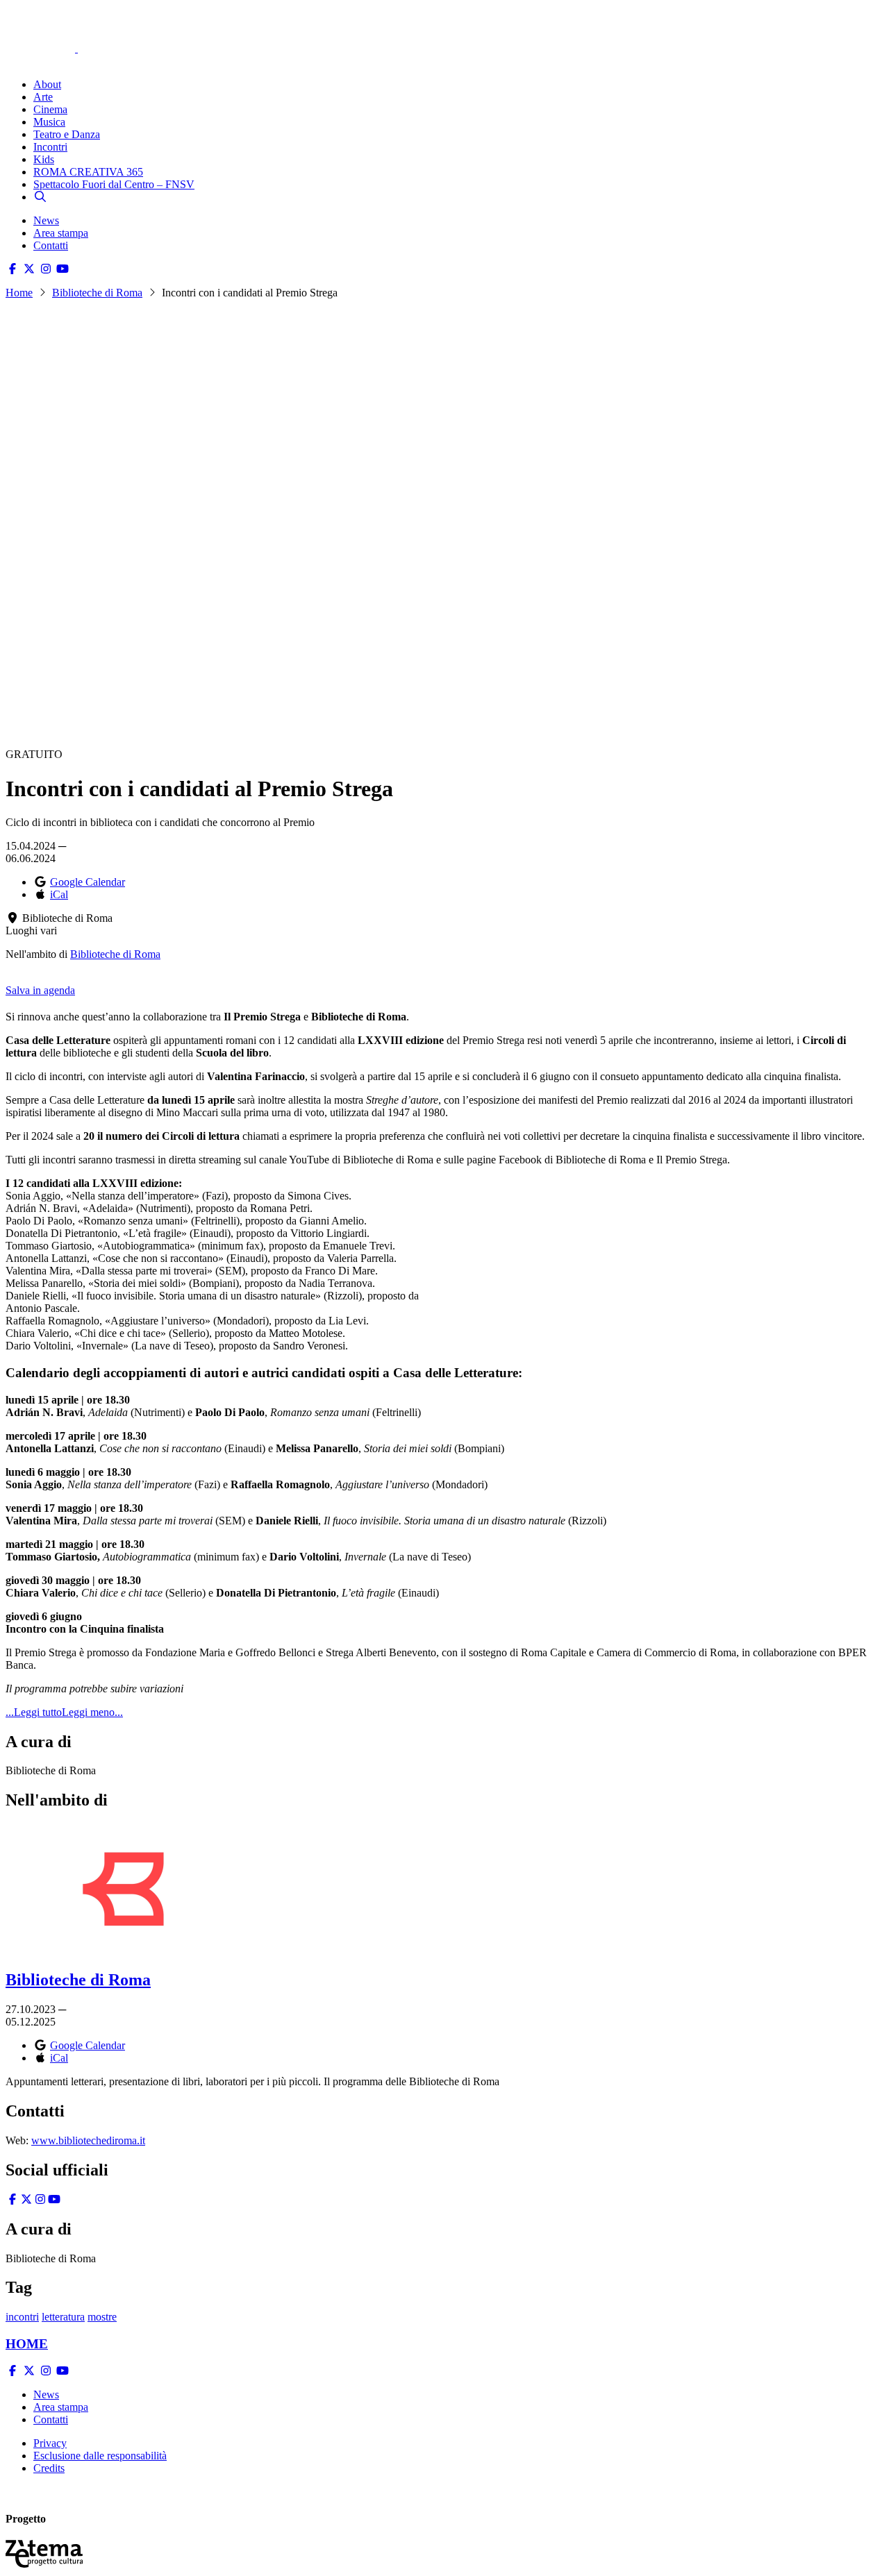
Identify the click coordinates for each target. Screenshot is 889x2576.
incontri (22, 2317)
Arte (43, 97)
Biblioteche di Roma (97, 293)
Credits (49, 2468)
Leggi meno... (92, 1712)
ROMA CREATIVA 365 (88, 172)
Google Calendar (88, 882)
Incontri (50, 147)
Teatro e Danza (67, 134)
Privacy (50, 2443)
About (47, 84)
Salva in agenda (40, 990)
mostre (102, 2317)
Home (19, 293)
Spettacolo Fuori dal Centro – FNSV (114, 184)
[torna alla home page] (61, 29)
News (46, 220)
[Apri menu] (13, 61)
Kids (44, 159)
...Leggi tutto (34, 1712)
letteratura (63, 2317)
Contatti (51, 245)
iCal (59, 894)
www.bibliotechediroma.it (88, 2140)
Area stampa (61, 233)
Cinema (50, 109)
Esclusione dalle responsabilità (100, 2456)
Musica (49, 122)
